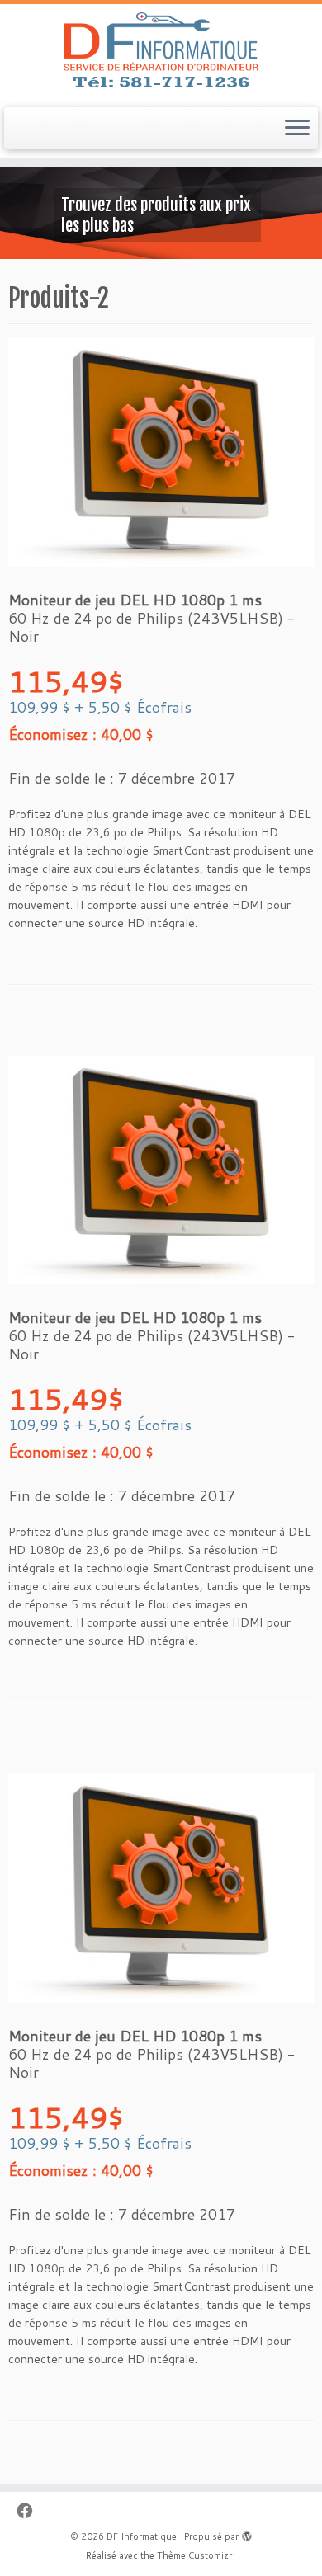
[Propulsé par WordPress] (247, 2533)
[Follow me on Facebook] (28, 2510)
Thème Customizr (194, 2555)
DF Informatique (142, 2536)
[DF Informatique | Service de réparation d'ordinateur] (161, 54)
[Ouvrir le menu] (297, 129)
